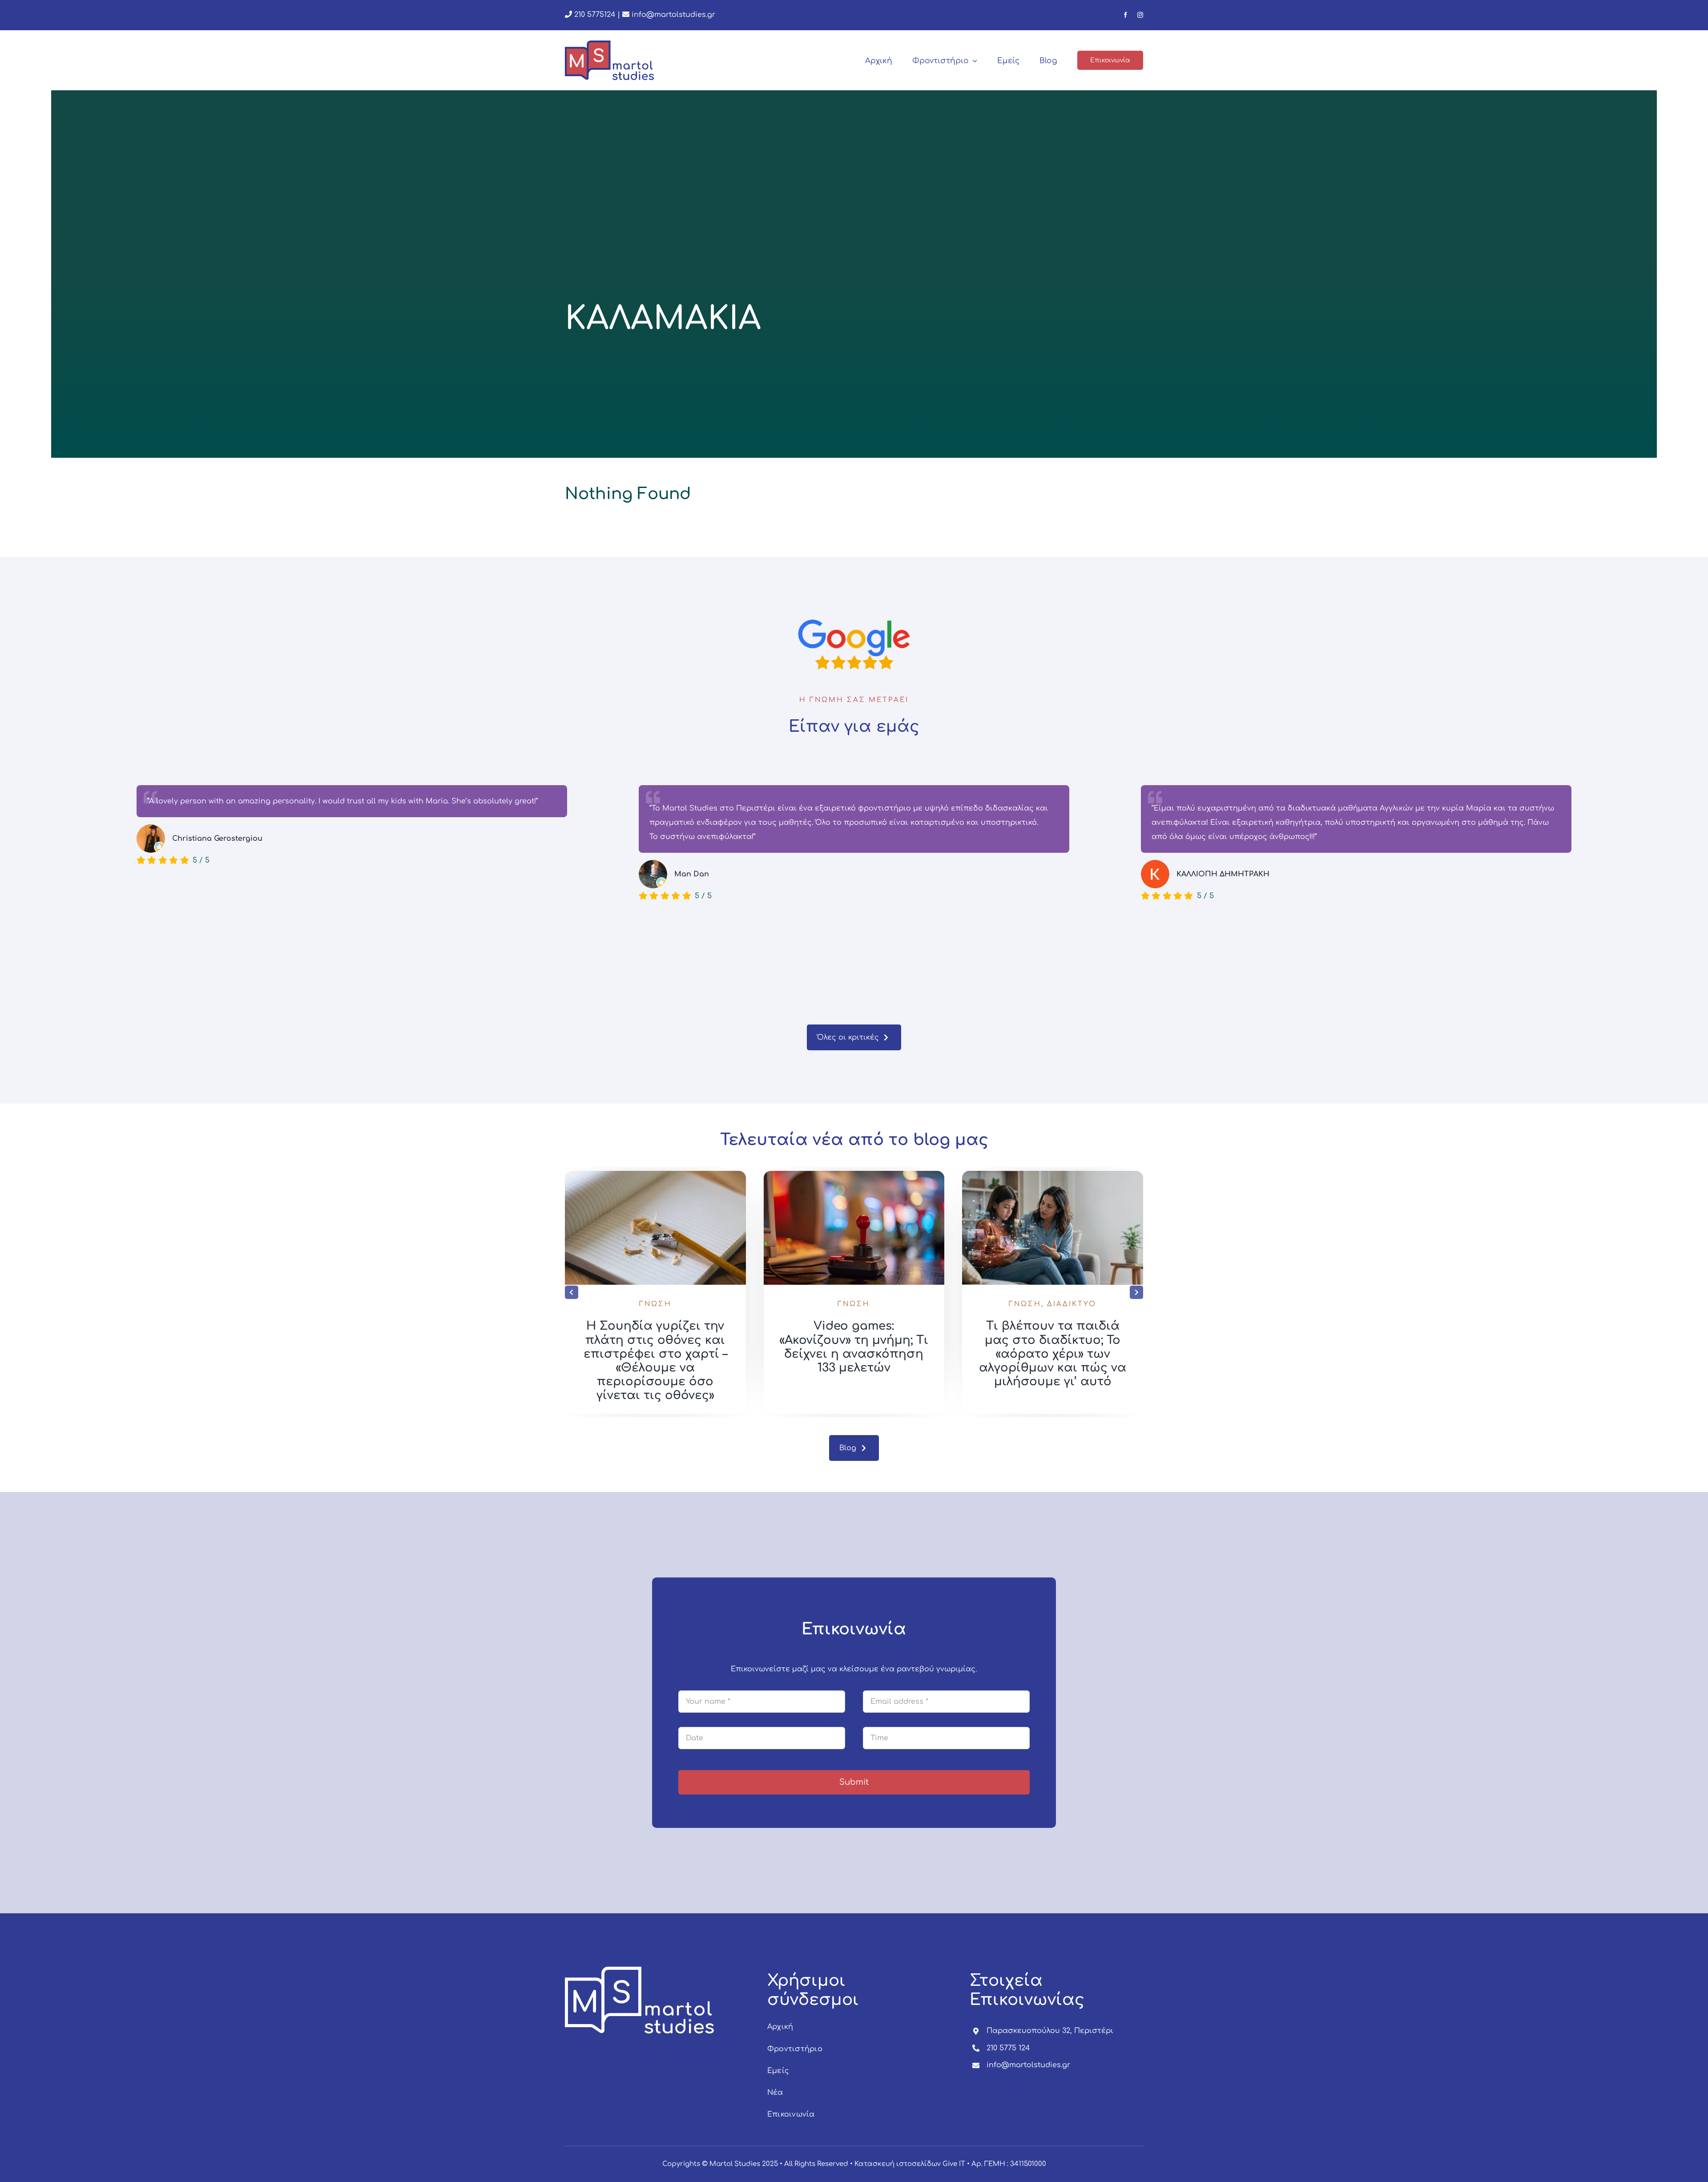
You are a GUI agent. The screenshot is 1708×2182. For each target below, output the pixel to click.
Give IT (954, 2164)
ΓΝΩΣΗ (655, 1304)
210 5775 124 (1008, 2048)
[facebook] (1126, 15)
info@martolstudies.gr (673, 15)
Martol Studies (735, 2164)
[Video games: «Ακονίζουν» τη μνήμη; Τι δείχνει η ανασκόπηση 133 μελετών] (1053, 1175)
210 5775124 (594, 15)
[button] (572, 1292)
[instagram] (1140, 15)
